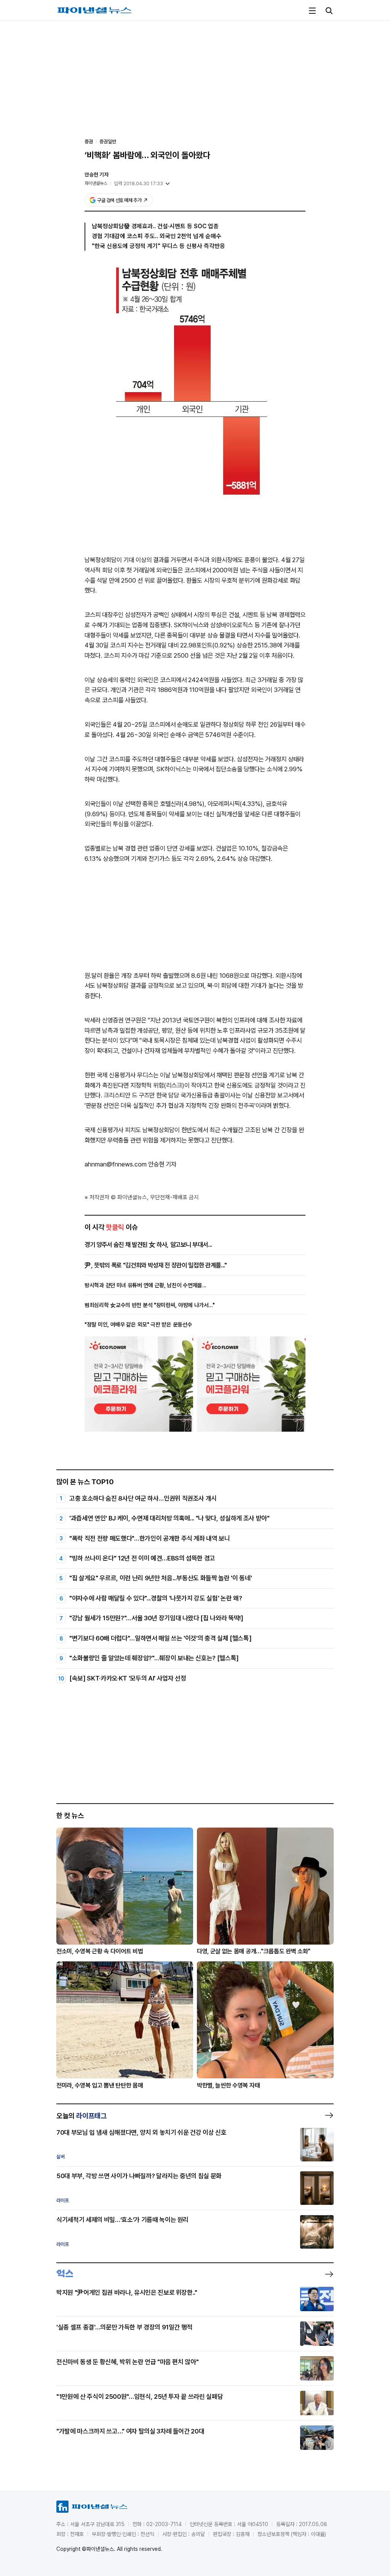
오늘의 (82, 2116)
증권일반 (108, 142)
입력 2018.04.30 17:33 (138, 183)
